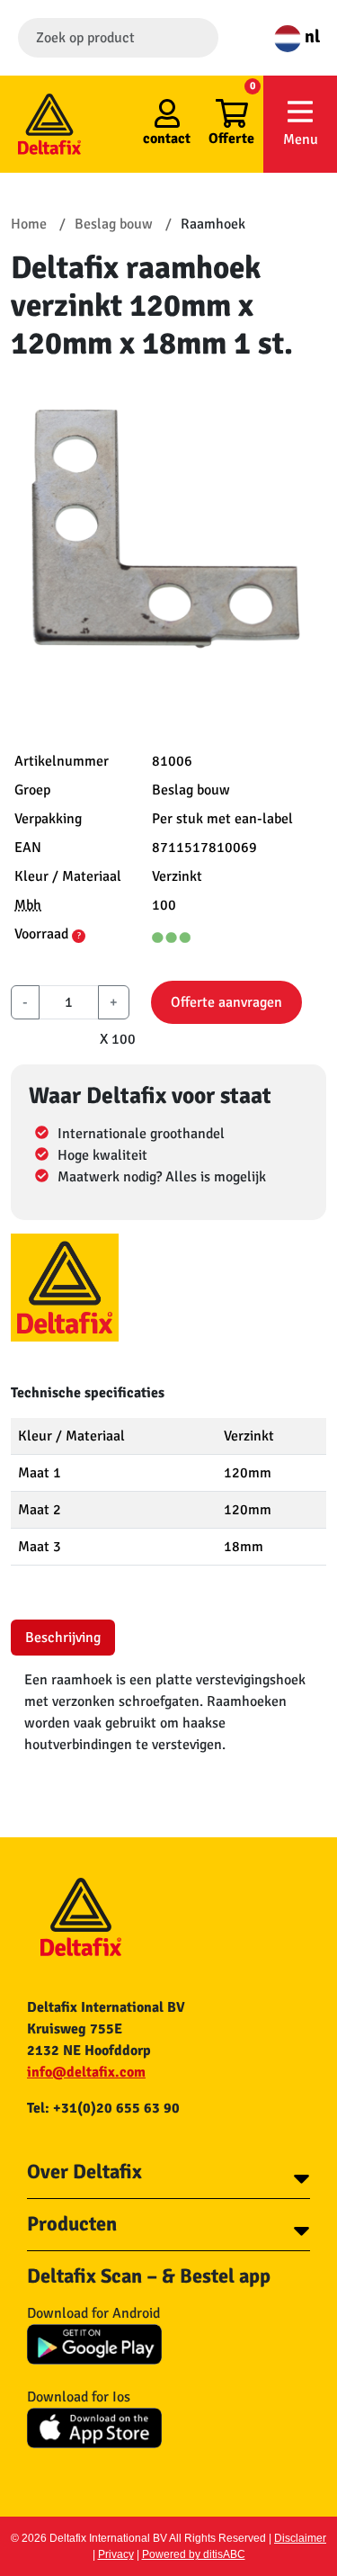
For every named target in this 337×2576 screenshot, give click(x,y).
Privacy (116, 2554)
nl (310, 36)
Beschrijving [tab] (63, 1638)
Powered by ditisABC (194, 2554)
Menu (301, 139)
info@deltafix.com (86, 2072)
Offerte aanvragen (226, 1002)
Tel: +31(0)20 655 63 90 (103, 2108)
